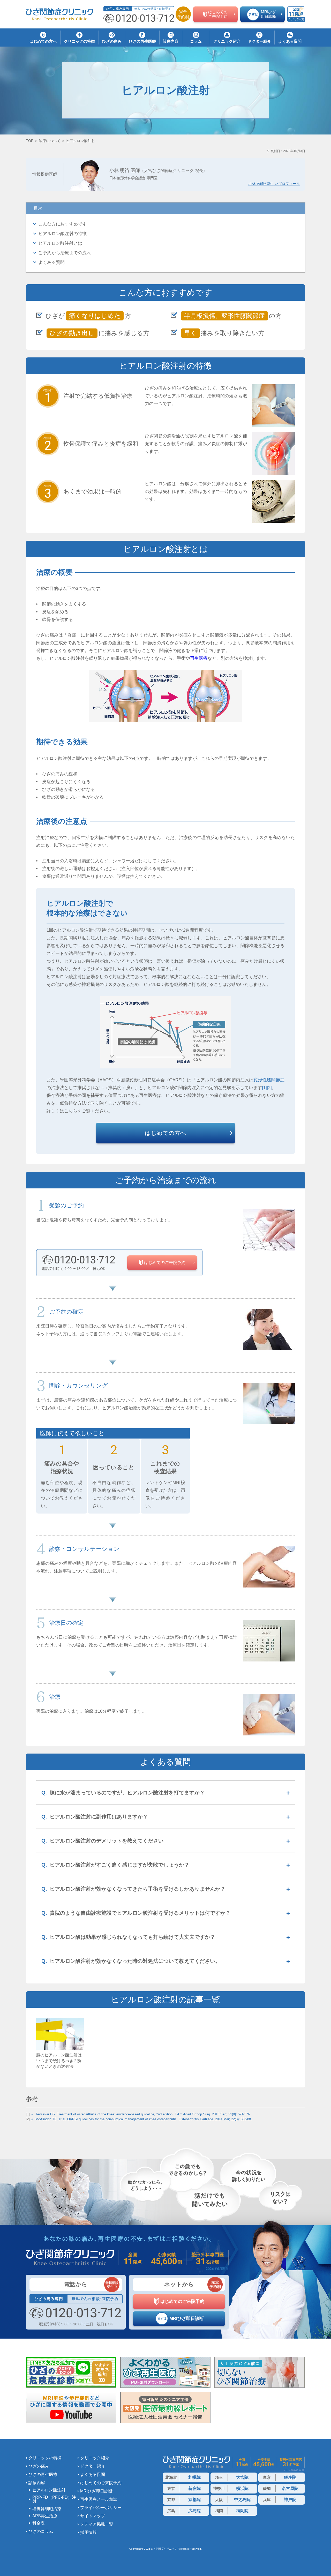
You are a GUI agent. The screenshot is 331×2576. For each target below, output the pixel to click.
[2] (269, 1088)
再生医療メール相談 (99, 2499)
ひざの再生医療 (43, 2475)
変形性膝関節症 (269, 1080)
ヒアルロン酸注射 (49, 2490)
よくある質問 (51, 262)
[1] (264, 1088)
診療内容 (37, 2483)
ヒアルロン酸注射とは (60, 243)
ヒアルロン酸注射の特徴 (62, 234)
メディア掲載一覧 (97, 2524)
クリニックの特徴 (45, 2458)
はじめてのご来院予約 (101, 2483)
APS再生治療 (45, 2516)
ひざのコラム (41, 2532)
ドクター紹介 (93, 2466)
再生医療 (199, 658)
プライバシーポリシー (101, 2508)
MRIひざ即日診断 (96, 2491)
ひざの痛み (39, 2466)
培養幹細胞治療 (47, 2509)
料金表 (39, 2523)
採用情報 (88, 2533)
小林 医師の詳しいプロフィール (274, 184)
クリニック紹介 (95, 2458)
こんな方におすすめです (62, 224)
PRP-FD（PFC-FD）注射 (54, 2499)
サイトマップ (93, 2516)
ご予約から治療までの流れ (65, 253)
